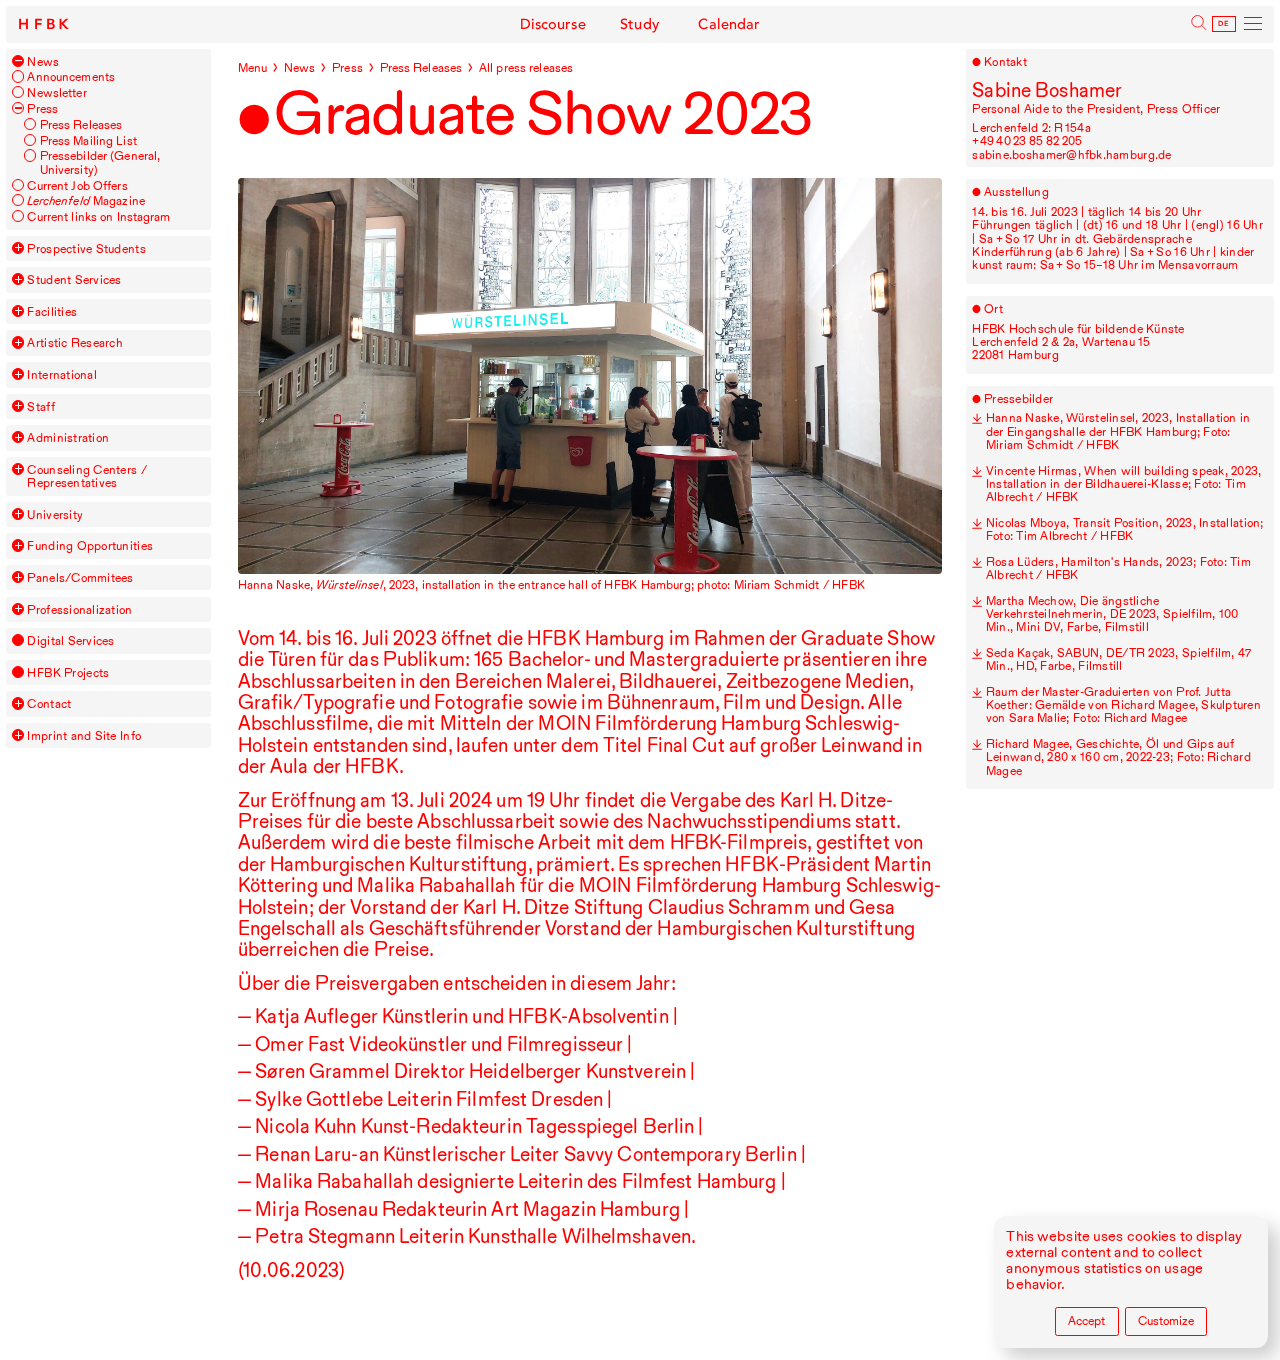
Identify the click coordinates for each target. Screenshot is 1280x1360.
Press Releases (81, 124)
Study (640, 24)
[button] (18, 61)
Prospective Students (86, 248)
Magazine (85, 200)
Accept (1086, 1320)
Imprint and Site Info (84, 735)
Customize (1166, 1320)
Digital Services (70, 640)
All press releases (526, 67)
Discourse (553, 24)
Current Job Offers (77, 185)
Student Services (74, 279)
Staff (40, 406)
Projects (68, 672)
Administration (68, 437)
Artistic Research (75, 342)
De (1224, 24)
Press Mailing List (88, 140)
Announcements (71, 76)
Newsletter (56, 92)
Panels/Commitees (80, 577)
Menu (253, 67)
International (61, 374)
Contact (49, 703)
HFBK (45, 24)
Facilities (52, 311)
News (43, 61)
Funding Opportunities (90, 545)
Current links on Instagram (98, 216)
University (55, 514)
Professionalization (79, 609)
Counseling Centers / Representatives (86, 476)
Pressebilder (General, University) (100, 162)
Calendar (729, 24)
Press (42, 108)
